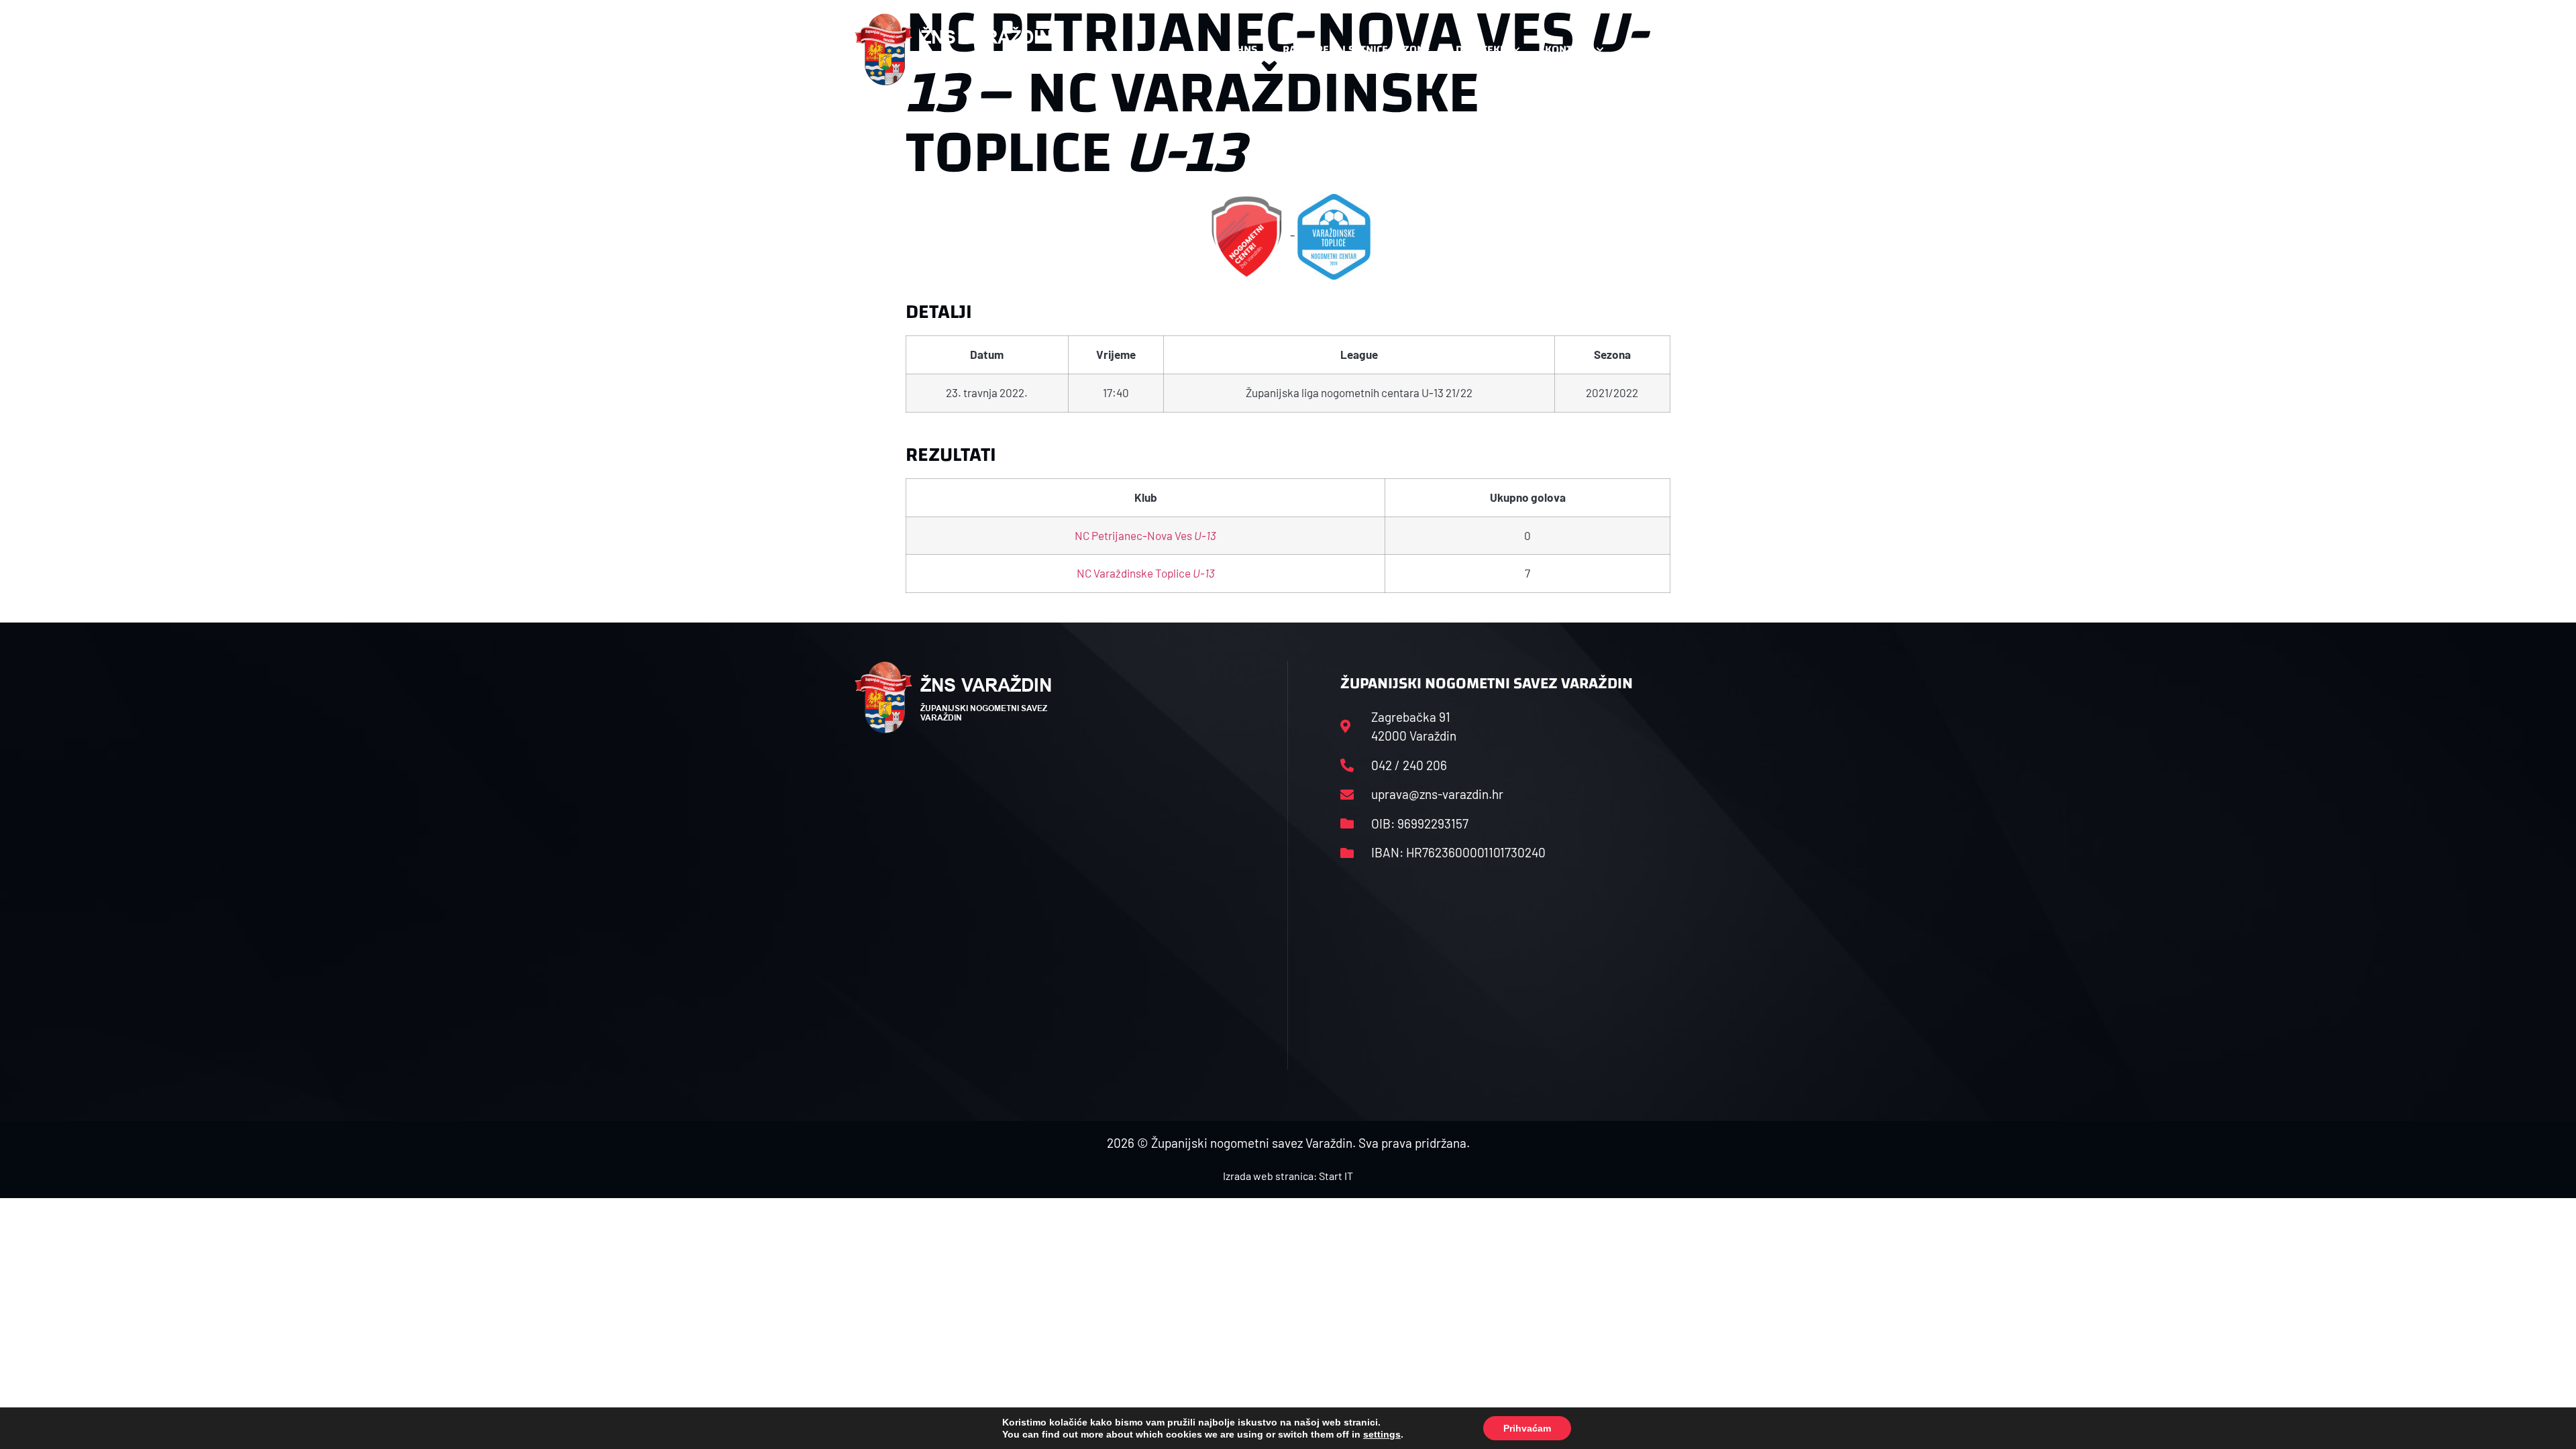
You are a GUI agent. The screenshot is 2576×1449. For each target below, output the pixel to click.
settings (1382, 1434)
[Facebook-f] (1633, 50)
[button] (1695, 50)
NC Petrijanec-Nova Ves (1145, 535)
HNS (1247, 49)
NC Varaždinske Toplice (1146, 573)
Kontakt (1567, 49)
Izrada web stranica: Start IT (1288, 1176)
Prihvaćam (1527, 1428)
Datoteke (1481, 49)
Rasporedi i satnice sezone (1356, 49)
